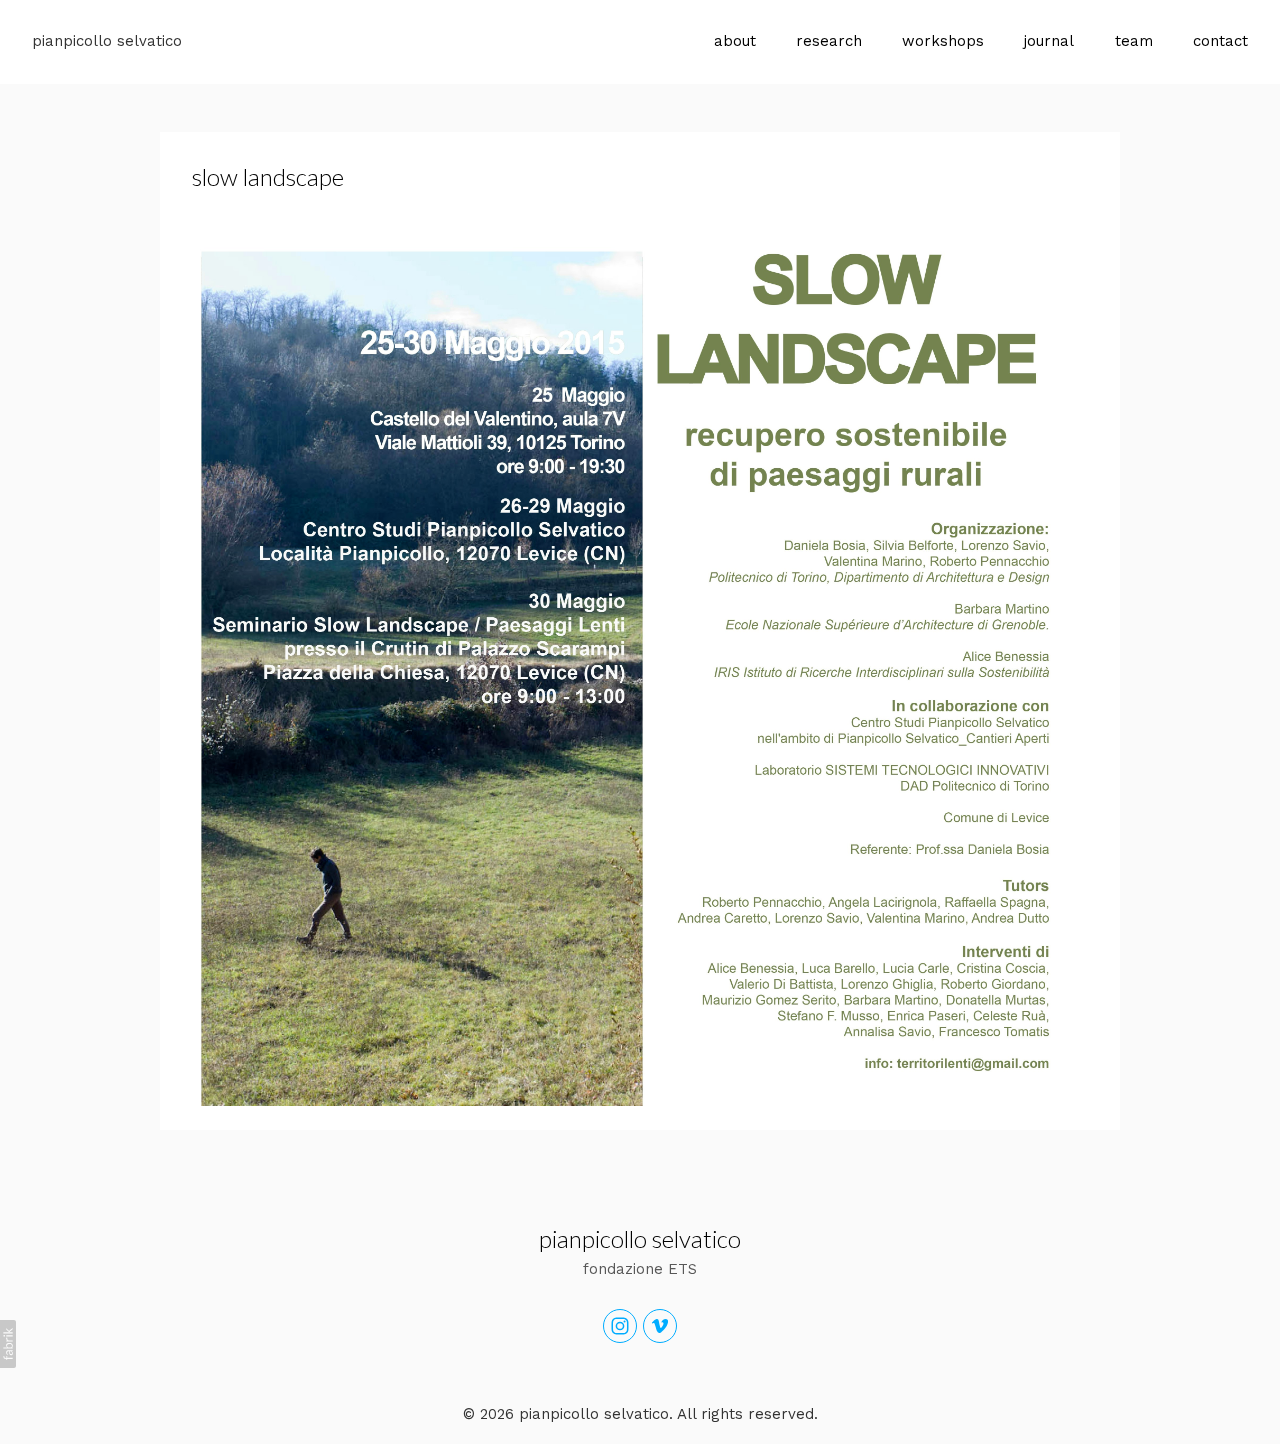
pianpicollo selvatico (640, 1238)
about (735, 41)
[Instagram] (620, 1326)
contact (1220, 41)
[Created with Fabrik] (8, 1344)
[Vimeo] (660, 1326)
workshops (943, 41)
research (829, 41)
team (1134, 41)
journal (1049, 41)
